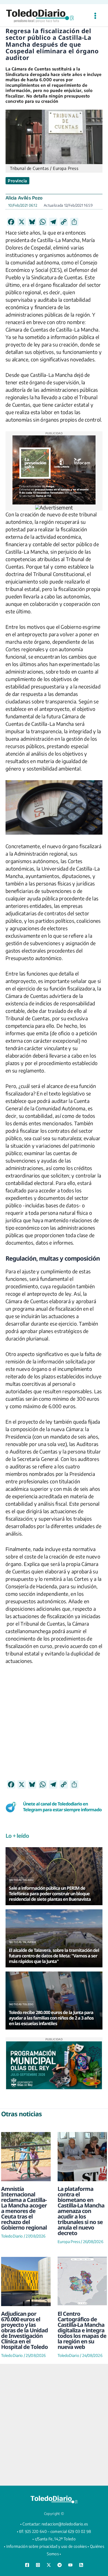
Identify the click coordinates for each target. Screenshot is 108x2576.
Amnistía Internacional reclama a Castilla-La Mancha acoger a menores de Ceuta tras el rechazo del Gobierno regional (24, 2208)
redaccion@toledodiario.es (65, 2524)
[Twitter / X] (49, 2565)
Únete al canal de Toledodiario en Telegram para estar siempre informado (62, 1807)
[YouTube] (70, 2565)
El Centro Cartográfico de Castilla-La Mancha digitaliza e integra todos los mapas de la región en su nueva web (82, 2330)
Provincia (17, 181)
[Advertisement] (54, 1726)
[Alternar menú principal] (95, 16)
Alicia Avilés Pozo (24, 198)
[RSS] (81, 2565)
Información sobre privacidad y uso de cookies (47, 2546)
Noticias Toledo (21, 1880)
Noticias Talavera (23, 1942)
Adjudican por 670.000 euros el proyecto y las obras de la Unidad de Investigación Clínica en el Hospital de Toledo (25, 2330)
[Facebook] (27, 2565)
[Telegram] (60, 2565)
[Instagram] (38, 2565)
